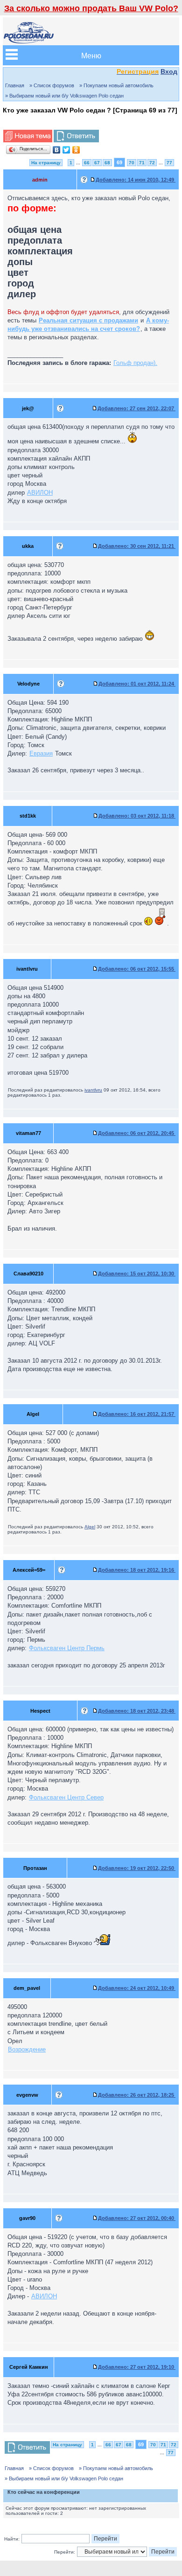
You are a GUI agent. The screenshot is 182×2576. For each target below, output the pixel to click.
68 (107, 163)
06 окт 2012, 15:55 (137, 969)
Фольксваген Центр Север (66, 1797)
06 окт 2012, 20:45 (137, 1133)
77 (169, 163)
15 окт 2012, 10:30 (137, 1274)
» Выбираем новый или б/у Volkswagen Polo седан (64, 96)
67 (97, 163)
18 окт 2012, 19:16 (137, 1570)
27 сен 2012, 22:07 (136, 408)
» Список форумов (52, 85)
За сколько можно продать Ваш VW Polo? (91, 8)
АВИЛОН (40, 493)
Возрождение (27, 2049)
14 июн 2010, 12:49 (136, 180)
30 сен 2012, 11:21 (137, 546)
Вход (169, 71)
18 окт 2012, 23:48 (137, 1711)
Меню (91, 55)
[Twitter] (66, 150)
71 (142, 163)
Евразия (41, 753)
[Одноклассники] (76, 150)
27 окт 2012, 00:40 (137, 2218)
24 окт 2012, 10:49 (137, 1988)
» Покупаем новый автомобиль (116, 85)
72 (152, 163)
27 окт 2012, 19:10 (137, 2367)
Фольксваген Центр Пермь (67, 1648)
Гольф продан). (135, 363)
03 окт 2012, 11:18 (137, 816)
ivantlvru (93, 1090)
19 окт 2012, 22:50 (137, 1868)
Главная (15, 85)
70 (132, 163)
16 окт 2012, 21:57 (137, 1414)
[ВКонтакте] (57, 150)
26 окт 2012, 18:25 (137, 2095)
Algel (90, 1527)
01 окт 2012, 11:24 (137, 684)
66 (87, 163)
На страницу (46, 163)
